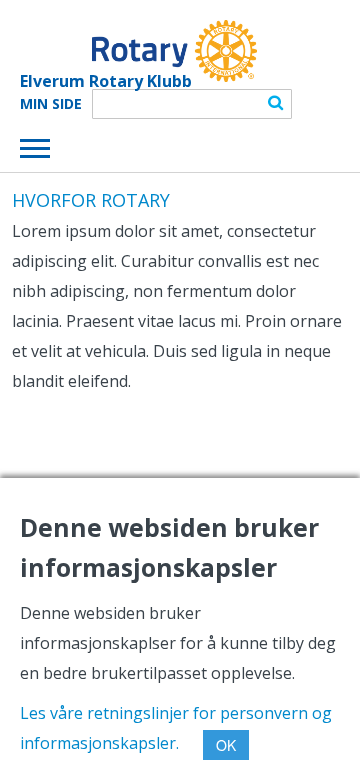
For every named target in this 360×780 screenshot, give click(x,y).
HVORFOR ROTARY (91, 200)
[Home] (138, 51)
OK (226, 745)
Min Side (51, 104)
